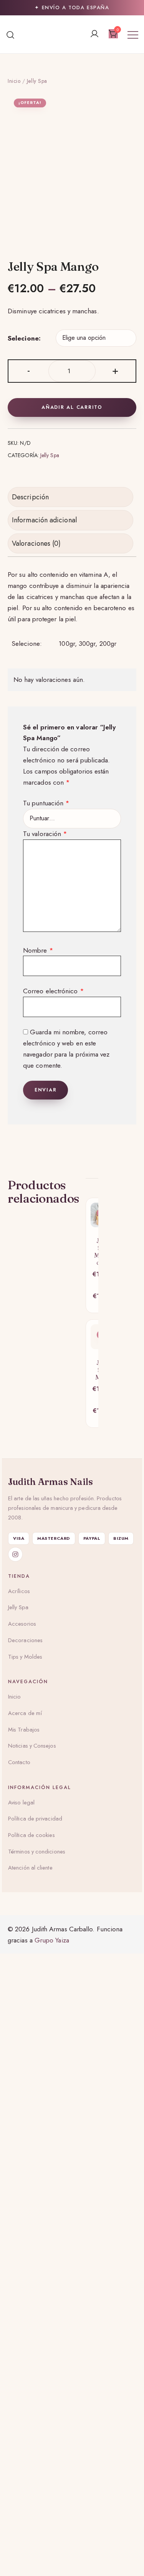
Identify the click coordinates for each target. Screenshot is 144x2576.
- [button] (29, 370)
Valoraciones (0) (36, 543)
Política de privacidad (35, 1819)
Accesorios (22, 1624)
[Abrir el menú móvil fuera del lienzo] (133, 34)
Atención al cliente (30, 1868)
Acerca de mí (25, 1713)
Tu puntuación (46, 803)
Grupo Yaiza (52, 1940)
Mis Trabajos (24, 1730)
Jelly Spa (37, 81)
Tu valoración (45, 834)
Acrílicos (19, 1591)
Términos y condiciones (37, 1852)
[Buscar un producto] (11, 34)
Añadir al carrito (72, 407)
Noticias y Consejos (32, 1746)
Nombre (38, 950)
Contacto (19, 1762)
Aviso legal (21, 1802)
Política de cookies (31, 1835)
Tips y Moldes (25, 1657)
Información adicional (44, 520)
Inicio (14, 81)
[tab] (70, 497)
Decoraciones (25, 1640)
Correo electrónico (54, 991)
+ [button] (115, 370)
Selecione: (24, 338)
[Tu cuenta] (94, 34)
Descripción (30, 497)
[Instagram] (15, 1554)
